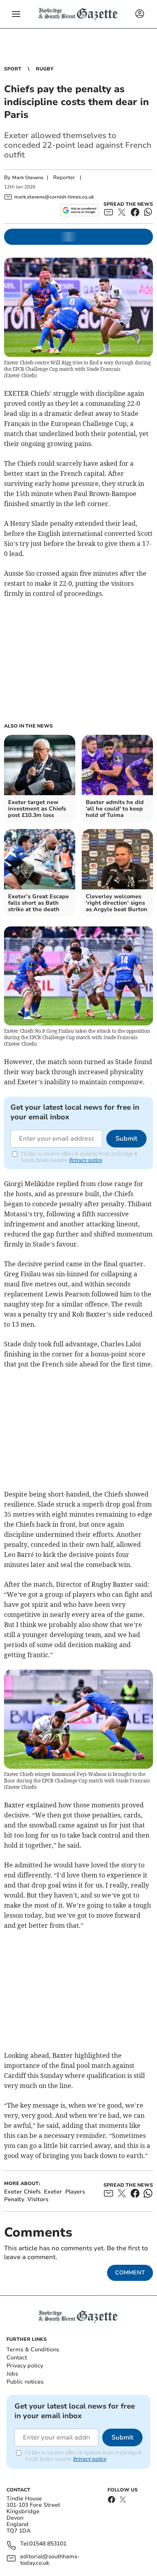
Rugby (45, 69)
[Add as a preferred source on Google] (80, 210)
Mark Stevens (28, 178)
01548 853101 (48, 2544)
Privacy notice (86, 1160)
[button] (16, 14)
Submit (126, 1139)
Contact (17, 2358)
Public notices (25, 2382)
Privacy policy (25, 2366)
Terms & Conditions (33, 2350)
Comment (130, 2273)
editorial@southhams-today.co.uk (50, 2560)
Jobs (12, 2374)
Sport (13, 69)
